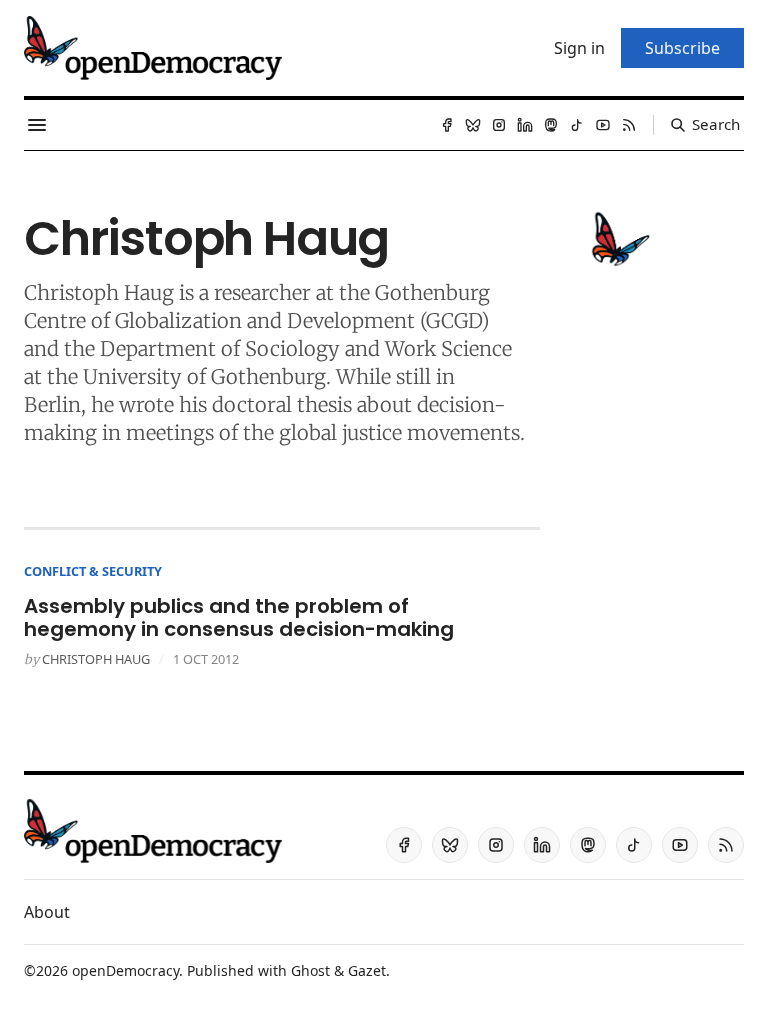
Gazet (367, 970)
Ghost (310, 970)
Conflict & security (93, 571)
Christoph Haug (96, 659)
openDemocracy (125, 970)
